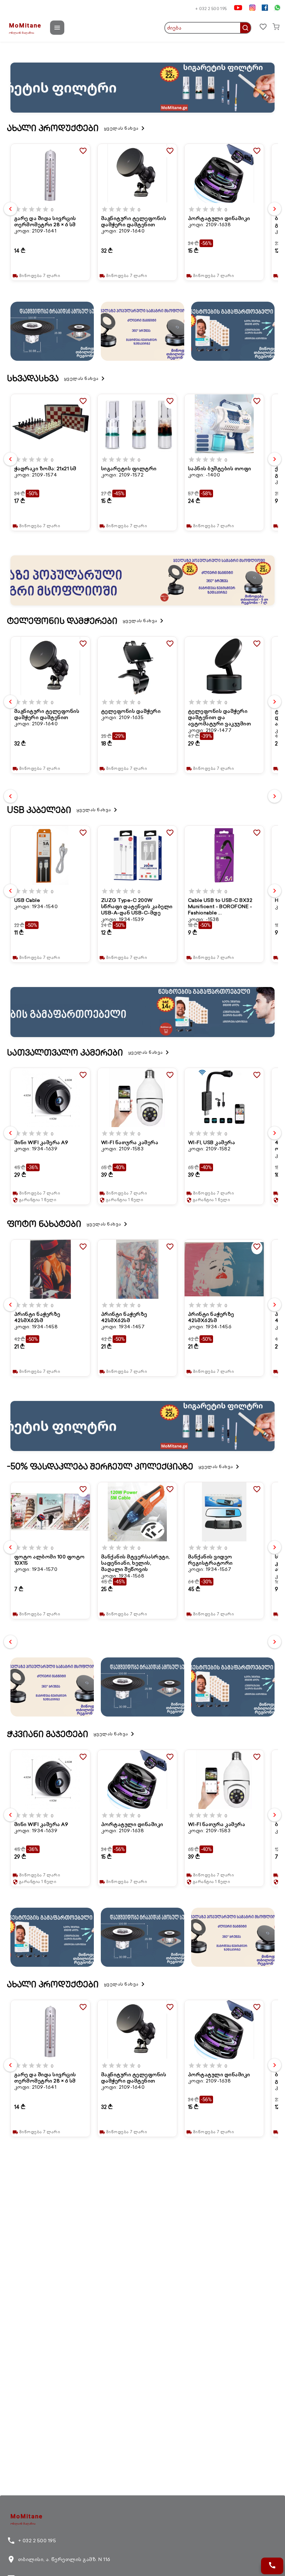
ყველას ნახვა (125, 128)
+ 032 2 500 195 (211, 9)
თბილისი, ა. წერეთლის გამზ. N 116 (59, 2559)
